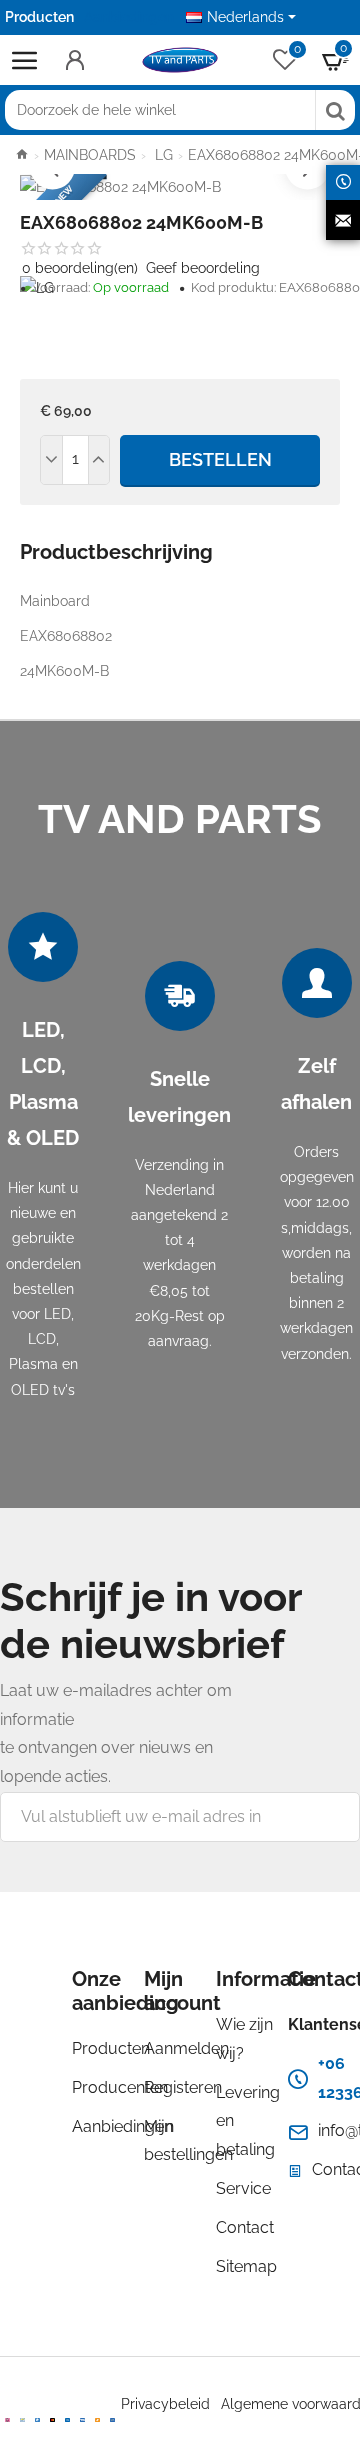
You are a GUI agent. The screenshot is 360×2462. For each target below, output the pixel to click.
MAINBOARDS (90, 155)
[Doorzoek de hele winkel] (335, 110)
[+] (99, 460)
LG (162, 155)
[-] (52, 460)
